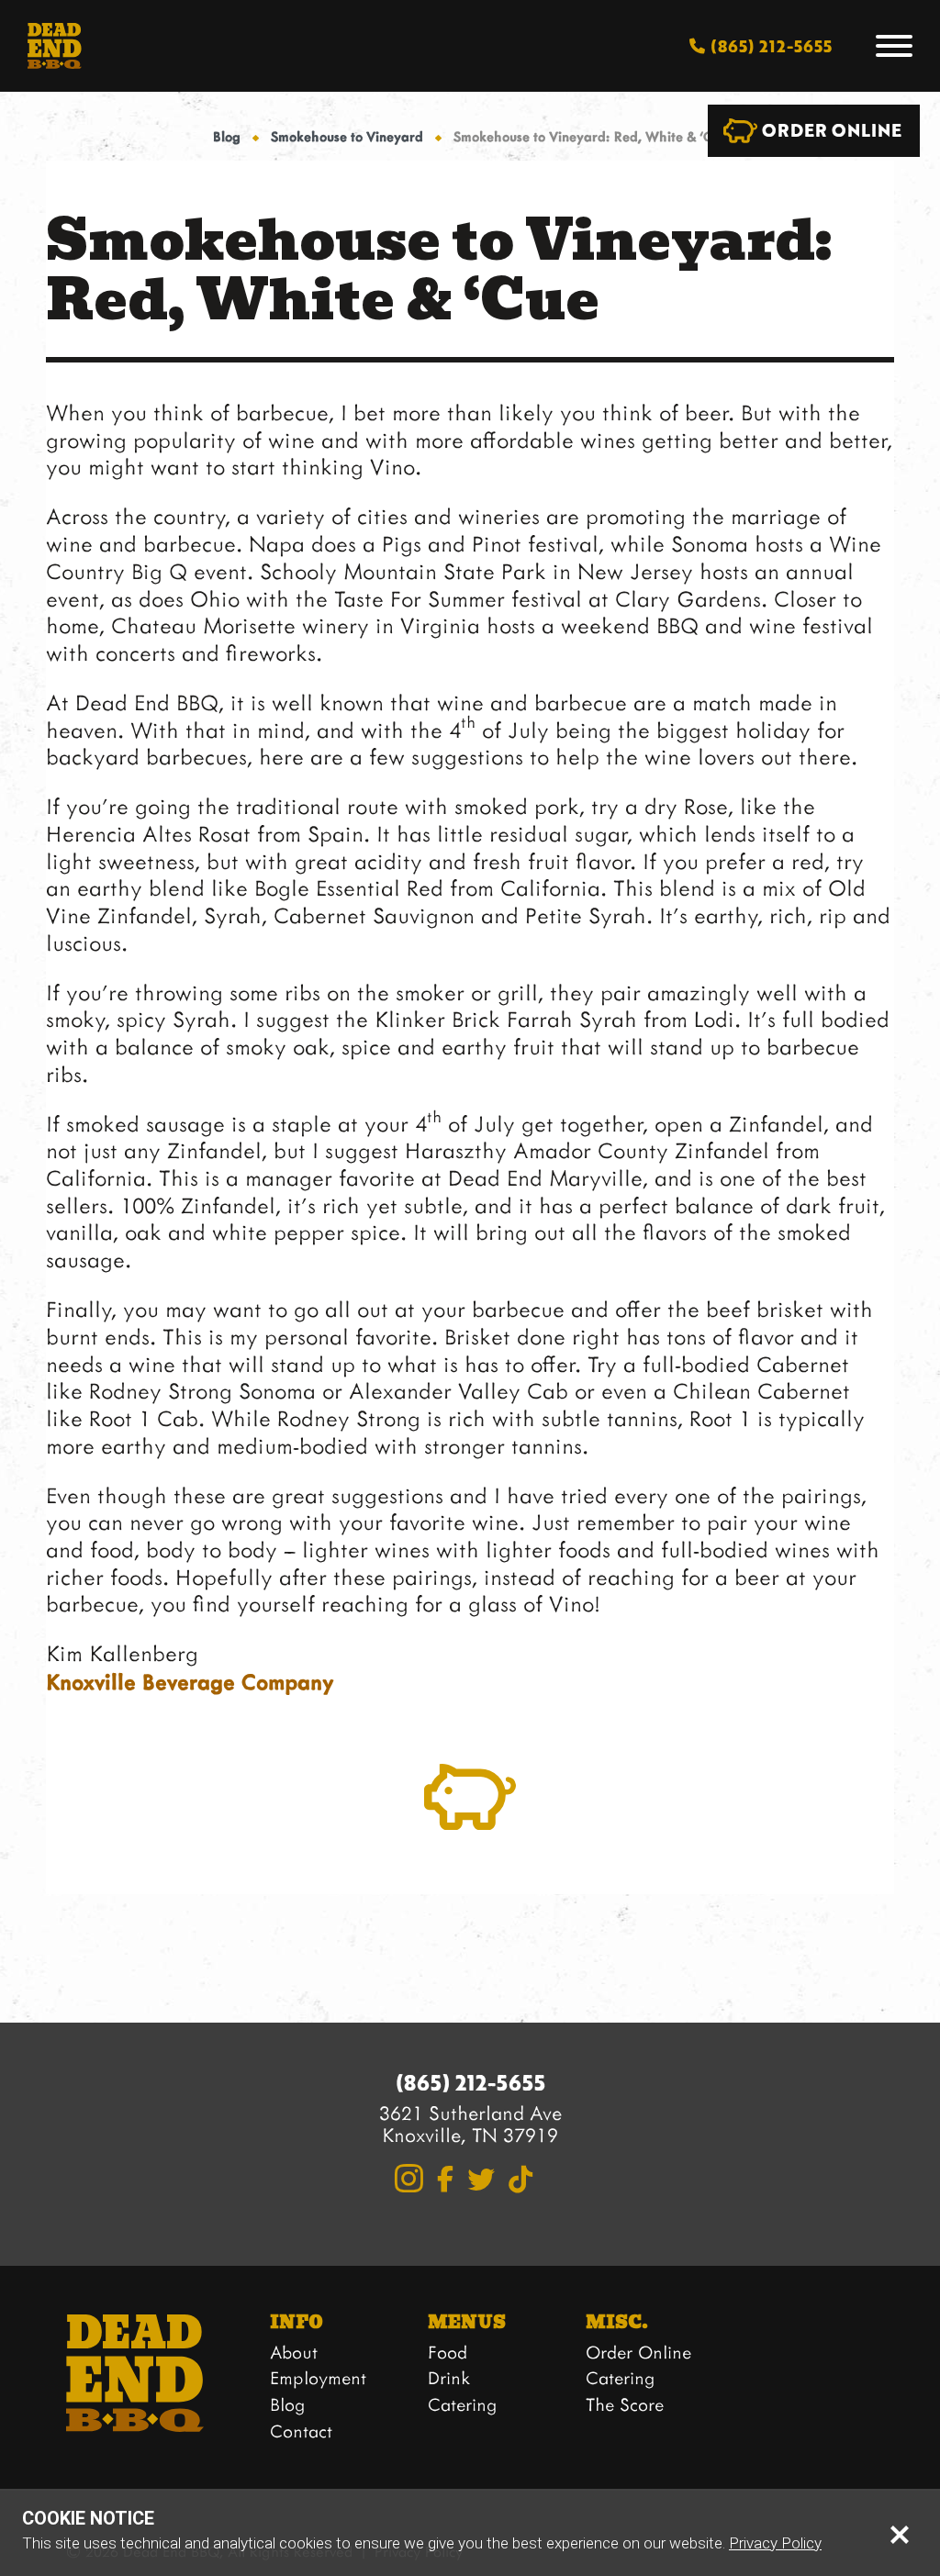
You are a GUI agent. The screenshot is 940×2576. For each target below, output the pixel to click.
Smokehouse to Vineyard (347, 136)
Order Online (638, 2351)
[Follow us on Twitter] (481, 2180)
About (294, 2351)
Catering (463, 2403)
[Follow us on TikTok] (520, 2180)
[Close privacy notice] (900, 2534)
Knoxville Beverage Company (190, 1681)
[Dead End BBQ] (55, 46)
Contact (301, 2430)
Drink (449, 2377)
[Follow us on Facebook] (445, 2179)
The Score (625, 2403)
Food (448, 2351)
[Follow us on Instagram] (409, 2179)
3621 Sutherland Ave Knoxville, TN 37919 (470, 2124)
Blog (227, 136)
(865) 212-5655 (470, 2083)
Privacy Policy (775, 2543)
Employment (318, 2377)
